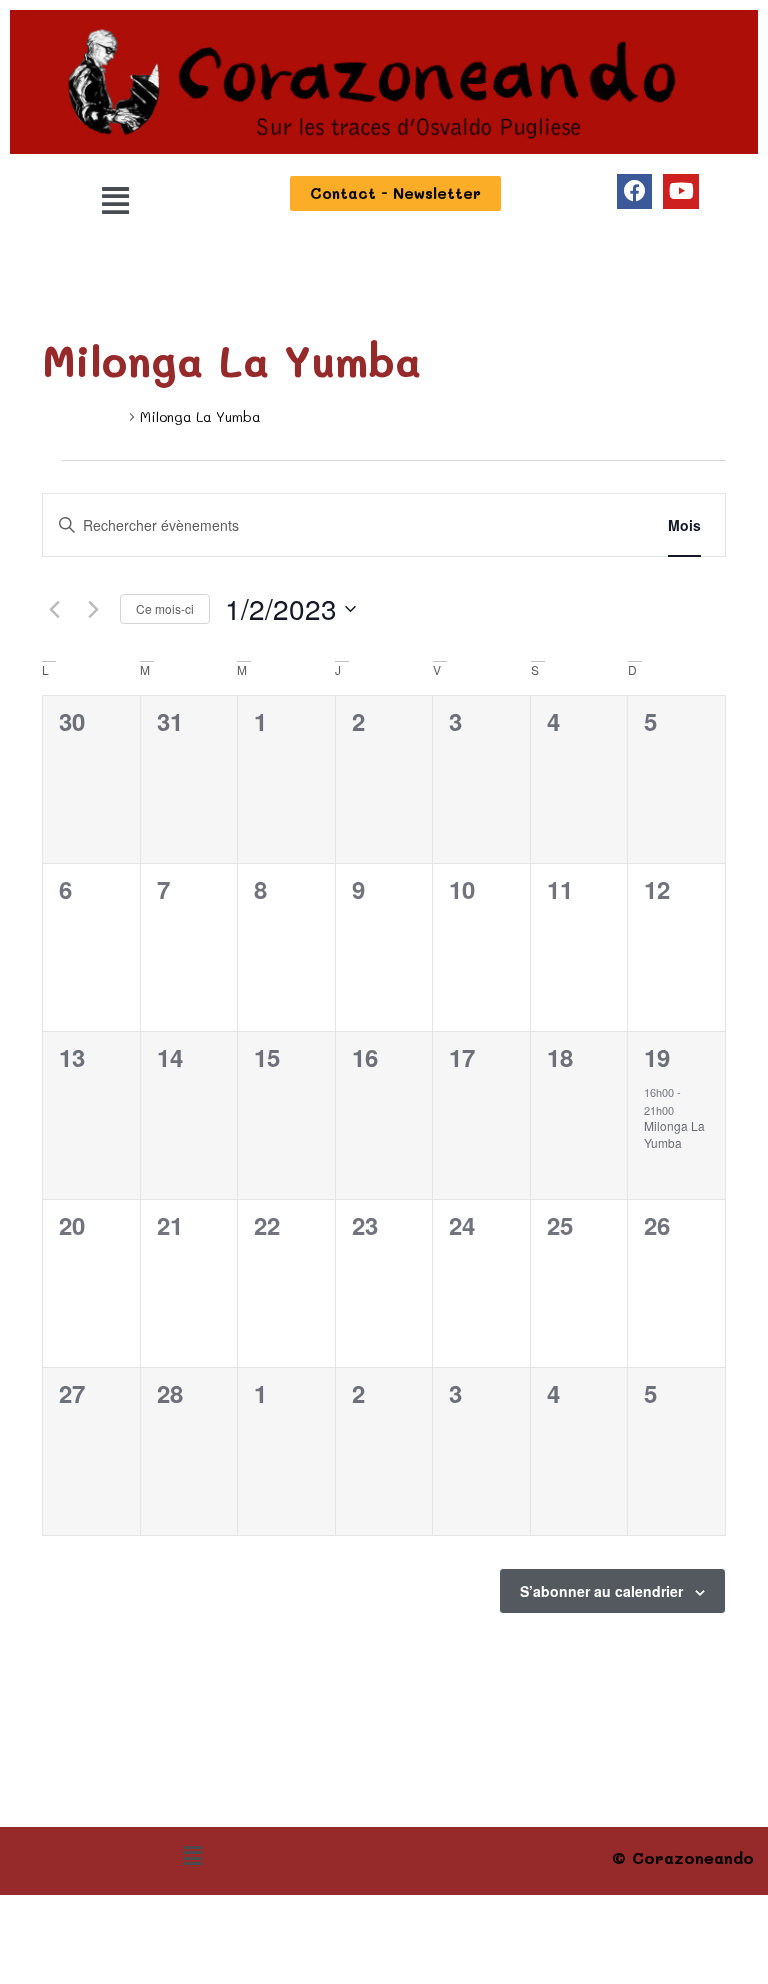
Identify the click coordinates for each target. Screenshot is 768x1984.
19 (657, 1057)
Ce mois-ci (165, 608)
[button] (115, 200)
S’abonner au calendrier (601, 1591)
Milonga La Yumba (674, 1134)
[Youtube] (680, 191)
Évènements (83, 416)
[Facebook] (634, 191)
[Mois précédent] (54, 609)
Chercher (593, 525)
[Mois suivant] (93, 609)
